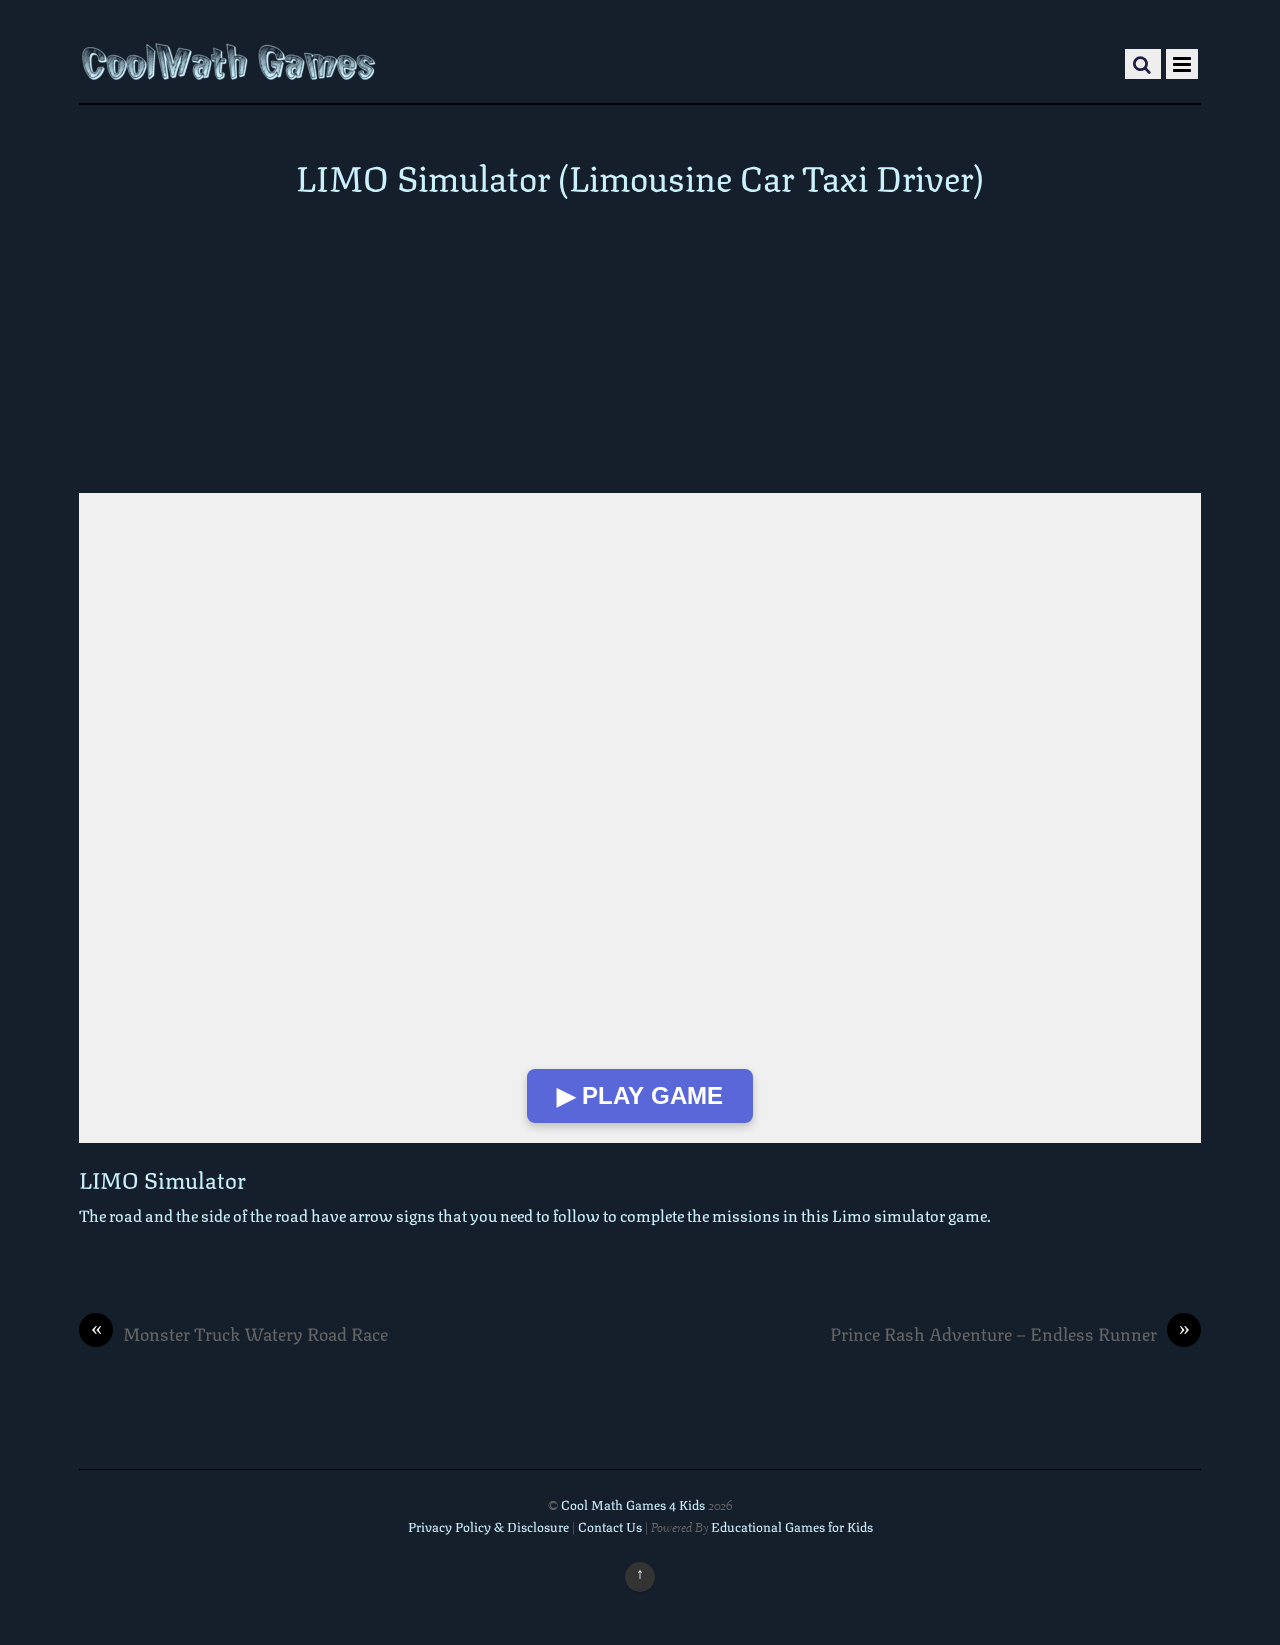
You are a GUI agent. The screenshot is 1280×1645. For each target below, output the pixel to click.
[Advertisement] (640, 345)
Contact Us (611, 1526)
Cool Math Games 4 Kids (633, 1504)
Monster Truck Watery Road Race (240, 1333)
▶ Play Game (640, 1095)
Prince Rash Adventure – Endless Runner (1010, 1333)
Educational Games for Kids (792, 1526)
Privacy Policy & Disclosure (488, 1526)
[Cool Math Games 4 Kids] (229, 63)
